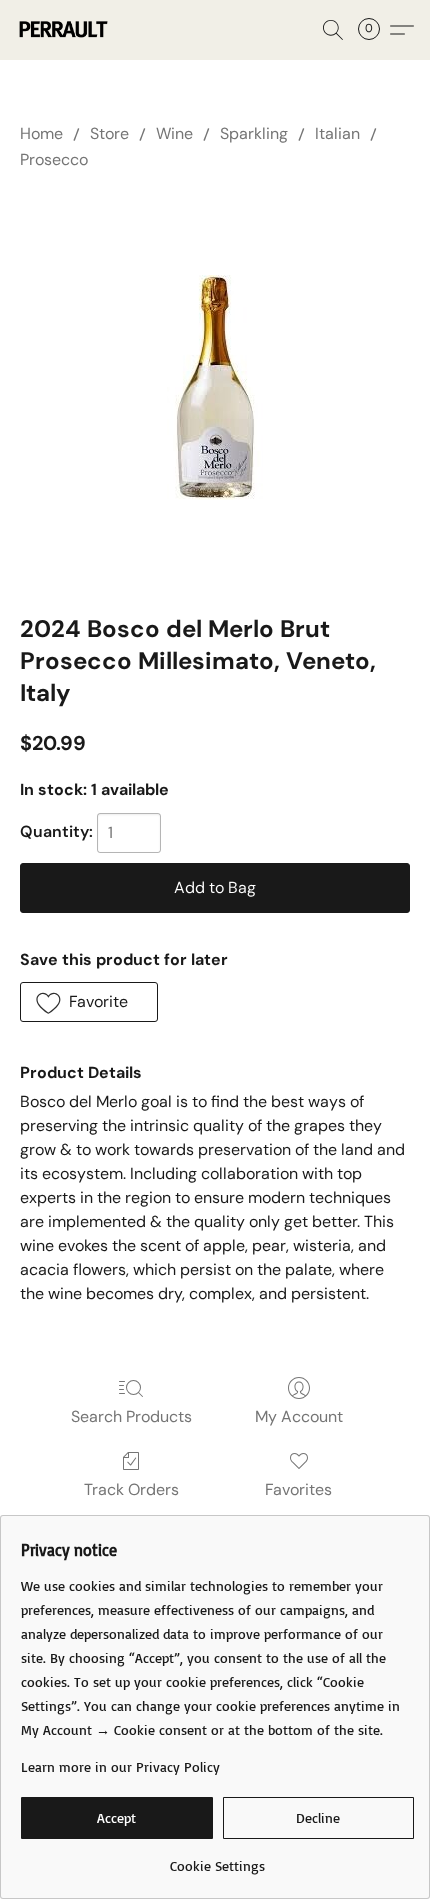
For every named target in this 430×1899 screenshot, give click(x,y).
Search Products (131, 1416)
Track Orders (131, 1489)
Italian (337, 133)
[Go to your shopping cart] (375, 30)
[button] (64, 30)
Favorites (298, 1489)
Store (109, 133)
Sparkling (254, 133)
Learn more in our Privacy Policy (120, 1766)
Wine (174, 133)
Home (41, 133)
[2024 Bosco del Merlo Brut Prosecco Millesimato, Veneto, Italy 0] (215, 387)
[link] (217, 1858)
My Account (299, 1416)
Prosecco (54, 159)
